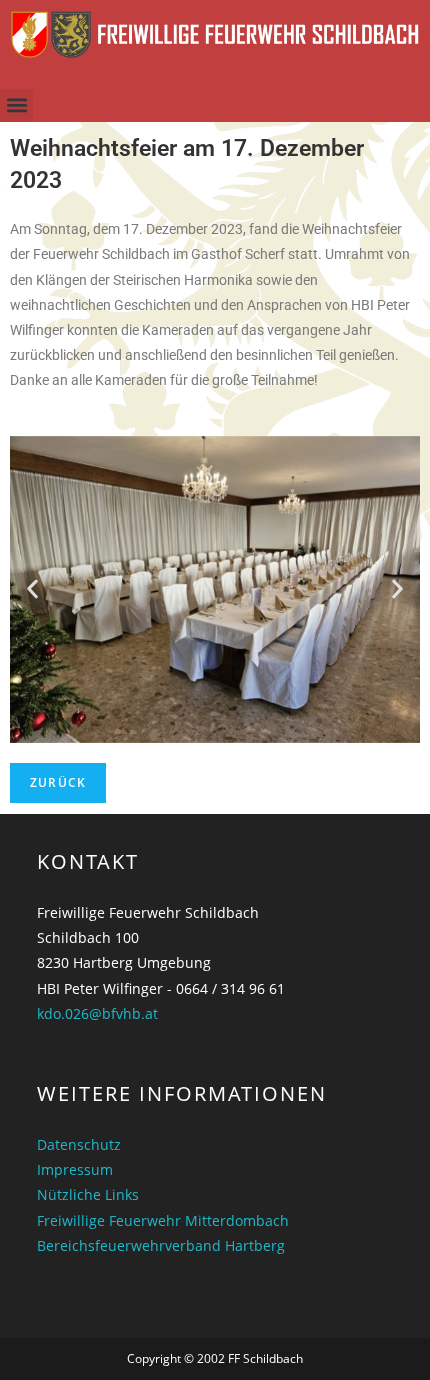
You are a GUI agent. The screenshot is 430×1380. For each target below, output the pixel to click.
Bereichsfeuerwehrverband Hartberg (161, 1245)
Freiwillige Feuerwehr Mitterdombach (163, 1220)
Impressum (75, 1169)
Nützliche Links (88, 1194)
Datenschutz (79, 1144)
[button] (16, 105)
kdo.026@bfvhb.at (97, 1013)
